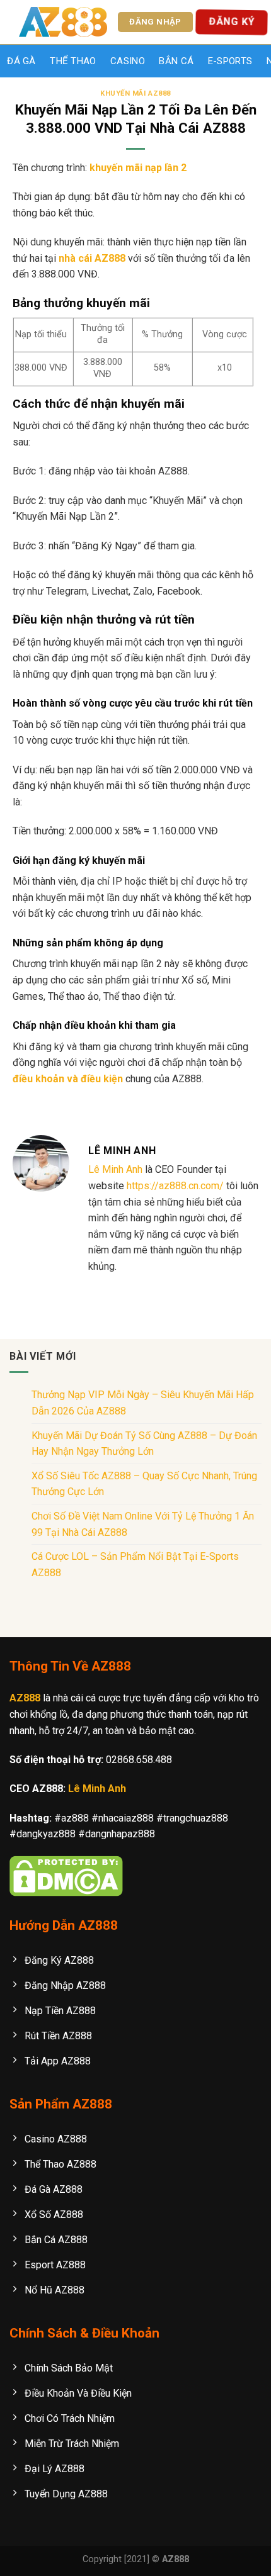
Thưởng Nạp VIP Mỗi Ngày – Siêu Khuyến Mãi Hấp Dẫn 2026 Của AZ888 (143, 1403)
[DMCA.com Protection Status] (66, 1875)
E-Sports (230, 61)
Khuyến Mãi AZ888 (135, 93)
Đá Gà (21, 61)
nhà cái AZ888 (92, 258)
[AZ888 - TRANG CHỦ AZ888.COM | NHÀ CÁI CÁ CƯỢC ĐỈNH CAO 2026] (63, 22)
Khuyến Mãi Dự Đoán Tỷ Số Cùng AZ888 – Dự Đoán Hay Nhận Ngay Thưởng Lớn (144, 1444)
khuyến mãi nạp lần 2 (138, 168)
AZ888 (25, 1698)
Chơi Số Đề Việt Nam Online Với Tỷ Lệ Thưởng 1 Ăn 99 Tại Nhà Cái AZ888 (143, 1524)
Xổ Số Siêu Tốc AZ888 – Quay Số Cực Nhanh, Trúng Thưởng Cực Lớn (144, 1484)
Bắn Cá (176, 61)
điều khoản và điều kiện (68, 1079)
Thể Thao (73, 61)
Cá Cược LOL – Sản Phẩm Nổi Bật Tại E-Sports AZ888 (135, 1565)
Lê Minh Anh (115, 1169)
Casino (128, 61)
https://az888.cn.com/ (175, 1186)
